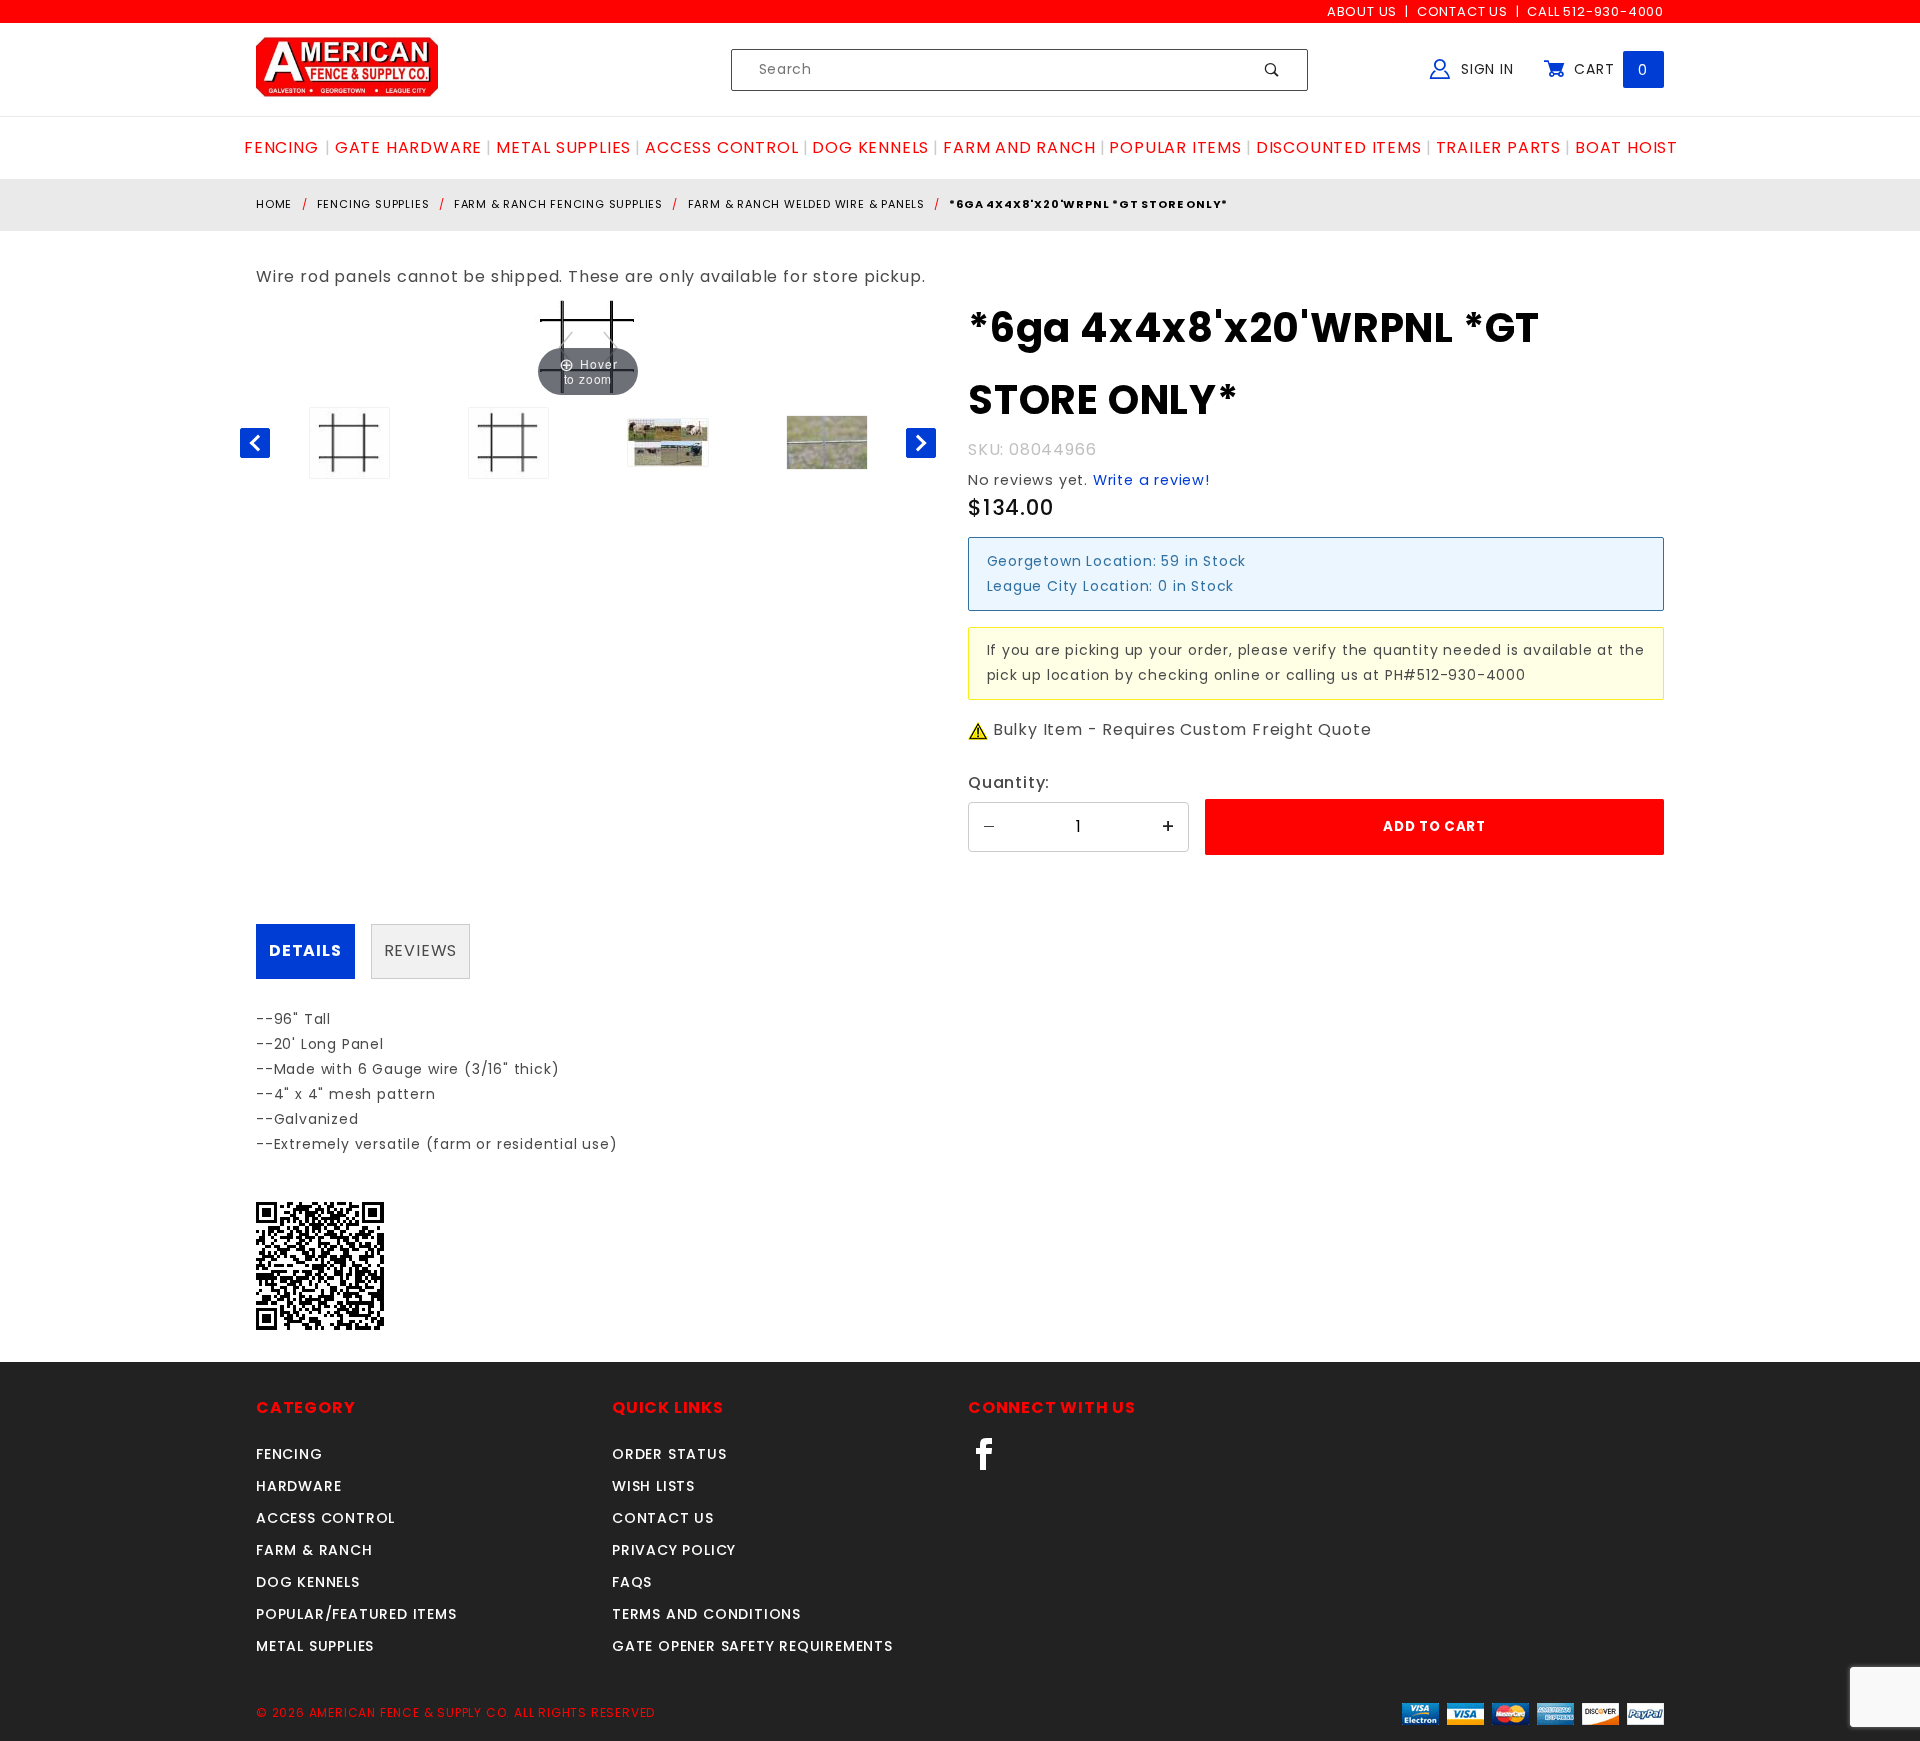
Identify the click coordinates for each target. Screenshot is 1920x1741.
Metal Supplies (315, 1646)
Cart (1608, 69)
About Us (1362, 11)
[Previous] (565, 347)
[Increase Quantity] (1168, 827)
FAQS (632, 1582)
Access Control (325, 1518)
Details (305, 950)
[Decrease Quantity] (989, 827)
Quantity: (1009, 782)
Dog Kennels (308, 1582)
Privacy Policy (674, 1550)
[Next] (610, 347)
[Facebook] (992, 1462)
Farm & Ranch (314, 1550)
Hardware (298, 1486)
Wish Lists (653, 1486)
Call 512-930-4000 (1595, 11)
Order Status (669, 1454)
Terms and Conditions (706, 1614)
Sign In (1484, 69)
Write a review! (1151, 480)
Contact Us (1462, 11)
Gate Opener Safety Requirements (752, 1646)
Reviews (421, 950)
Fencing (289, 1454)
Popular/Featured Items (356, 1614)
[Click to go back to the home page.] (347, 69)
